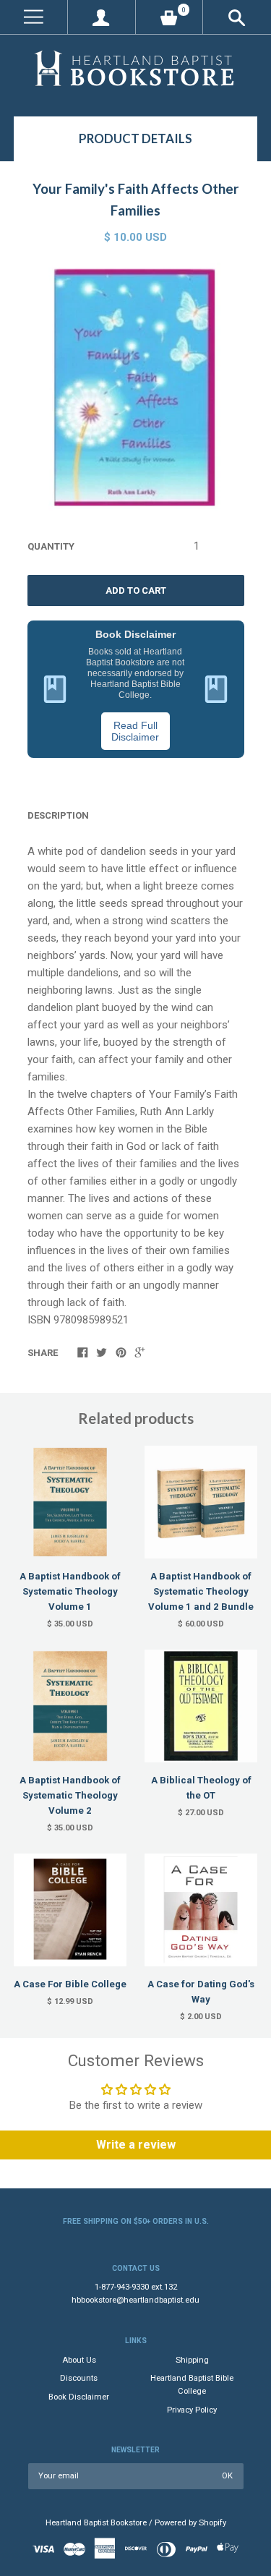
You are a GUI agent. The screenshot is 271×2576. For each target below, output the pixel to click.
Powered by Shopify (190, 2523)
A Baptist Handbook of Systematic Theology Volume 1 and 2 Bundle (201, 1591)
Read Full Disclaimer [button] (135, 731)
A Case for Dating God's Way (201, 1992)
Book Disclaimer (79, 2397)
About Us (79, 2360)
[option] (135, 388)
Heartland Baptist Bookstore (96, 2523)
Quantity (51, 546)
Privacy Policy (192, 2410)
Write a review (136, 2145)
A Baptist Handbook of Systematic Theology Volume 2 (70, 1795)
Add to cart (136, 590)
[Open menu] (34, 17)
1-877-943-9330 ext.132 (136, 2287)
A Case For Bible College (70, 1984)
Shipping (192, 2360)
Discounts (79, 2378)
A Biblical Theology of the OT (201, 1788)
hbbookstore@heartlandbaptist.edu (135, 2300)
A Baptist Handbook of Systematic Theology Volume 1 (70, 1591)
